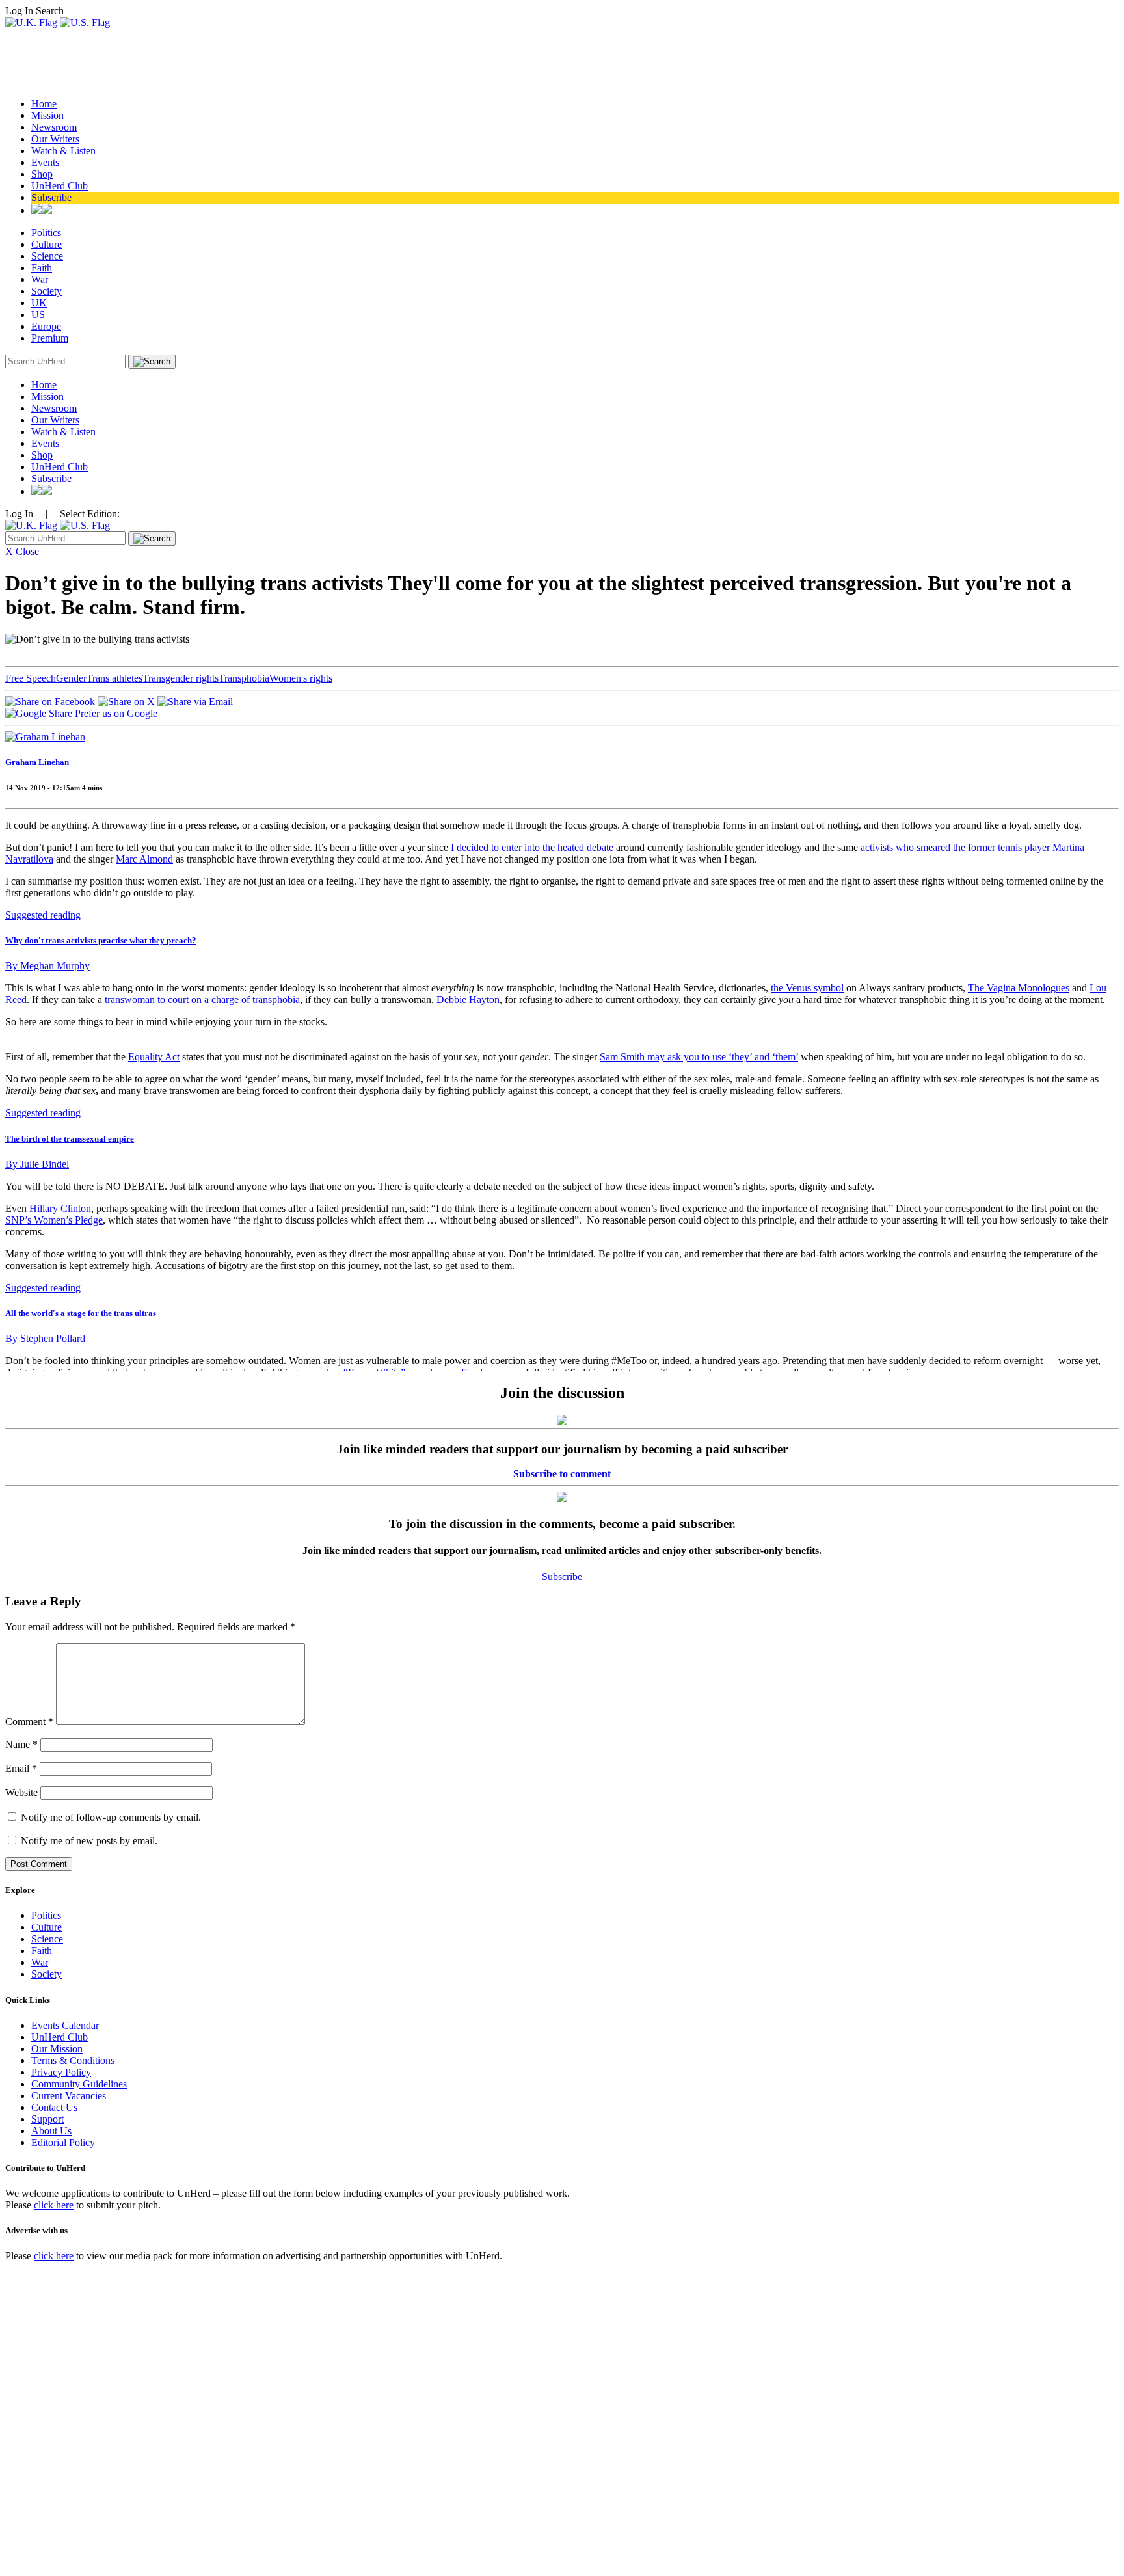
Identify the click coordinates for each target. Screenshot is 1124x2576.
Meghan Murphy (47, 966)
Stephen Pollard (45, 1338)
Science (47, 256)
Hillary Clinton (60, 1208)
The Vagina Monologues (1019, 988)
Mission (47, 115)
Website (21, 1792)
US (38, 315)
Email (21, 1768)
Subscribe (51, 197)
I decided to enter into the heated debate (532, 847)
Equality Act (154, 1057)
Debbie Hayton (468, 1000)
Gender (71, 678)
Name (21, 1744)
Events (45, 162)
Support (47, 2119)
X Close (22, 551)
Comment (29, 1722)
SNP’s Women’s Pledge (54, 1220)
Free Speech (31, 678)
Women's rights (301, 678)
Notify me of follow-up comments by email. (111, 1817)
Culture (47, 244)
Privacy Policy (61, 2072)
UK (39, 303)
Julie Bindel (37, 1164)
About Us (51, 2131)
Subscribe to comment (562, 1474)
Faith (42, 268)
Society (47, 291)
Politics (46, 233)
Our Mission (57, 2049)
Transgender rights (181, 678)
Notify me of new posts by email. (89, 1841)
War (40, 279)
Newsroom (54, 127)
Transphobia (244, 678)
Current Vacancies (69, 2096)
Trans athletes (114, 678)
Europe (46, 326)
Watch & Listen (63, 151)
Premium (50, 338)
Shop (42, 174)
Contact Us (54, 2107)
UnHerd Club (60, 186)
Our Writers (55, 139)
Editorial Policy (63, 2142)
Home (44, 104)
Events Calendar (65, 2025)
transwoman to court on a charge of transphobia (202, 1000)
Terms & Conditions (73, 2060)
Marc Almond (144, 859)
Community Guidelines (79, 2084)
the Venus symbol (807, 988)
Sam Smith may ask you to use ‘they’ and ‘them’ (699, 1057)
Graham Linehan (37, 762)
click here (54, 2205)
